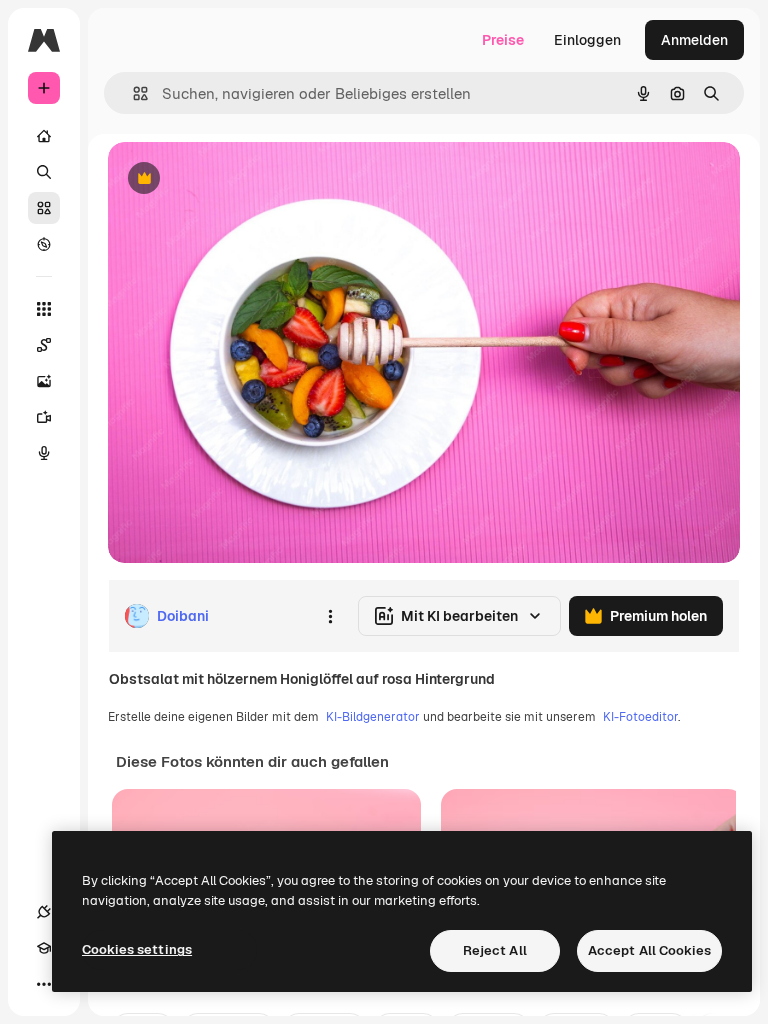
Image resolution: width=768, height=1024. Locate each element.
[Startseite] (44, 136)
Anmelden (694, 40)
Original (236, 179)
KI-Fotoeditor (640, 717)
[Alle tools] (44, 309)
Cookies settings (137, 949)
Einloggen (587, 40)
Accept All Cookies (649, 950)
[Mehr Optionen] (330, 616)
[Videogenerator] (44, 417)
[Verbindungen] (44, 912)
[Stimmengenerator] (44, 453)
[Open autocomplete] (132, 93)
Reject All (495, 950)
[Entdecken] (44, 244)
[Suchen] (44, 172)
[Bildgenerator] (44, 381)
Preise (503, 40)
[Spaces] (44, 345)
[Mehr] (44, 984)
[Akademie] (44, 948)
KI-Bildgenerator (373, 717)
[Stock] (44, 208)
